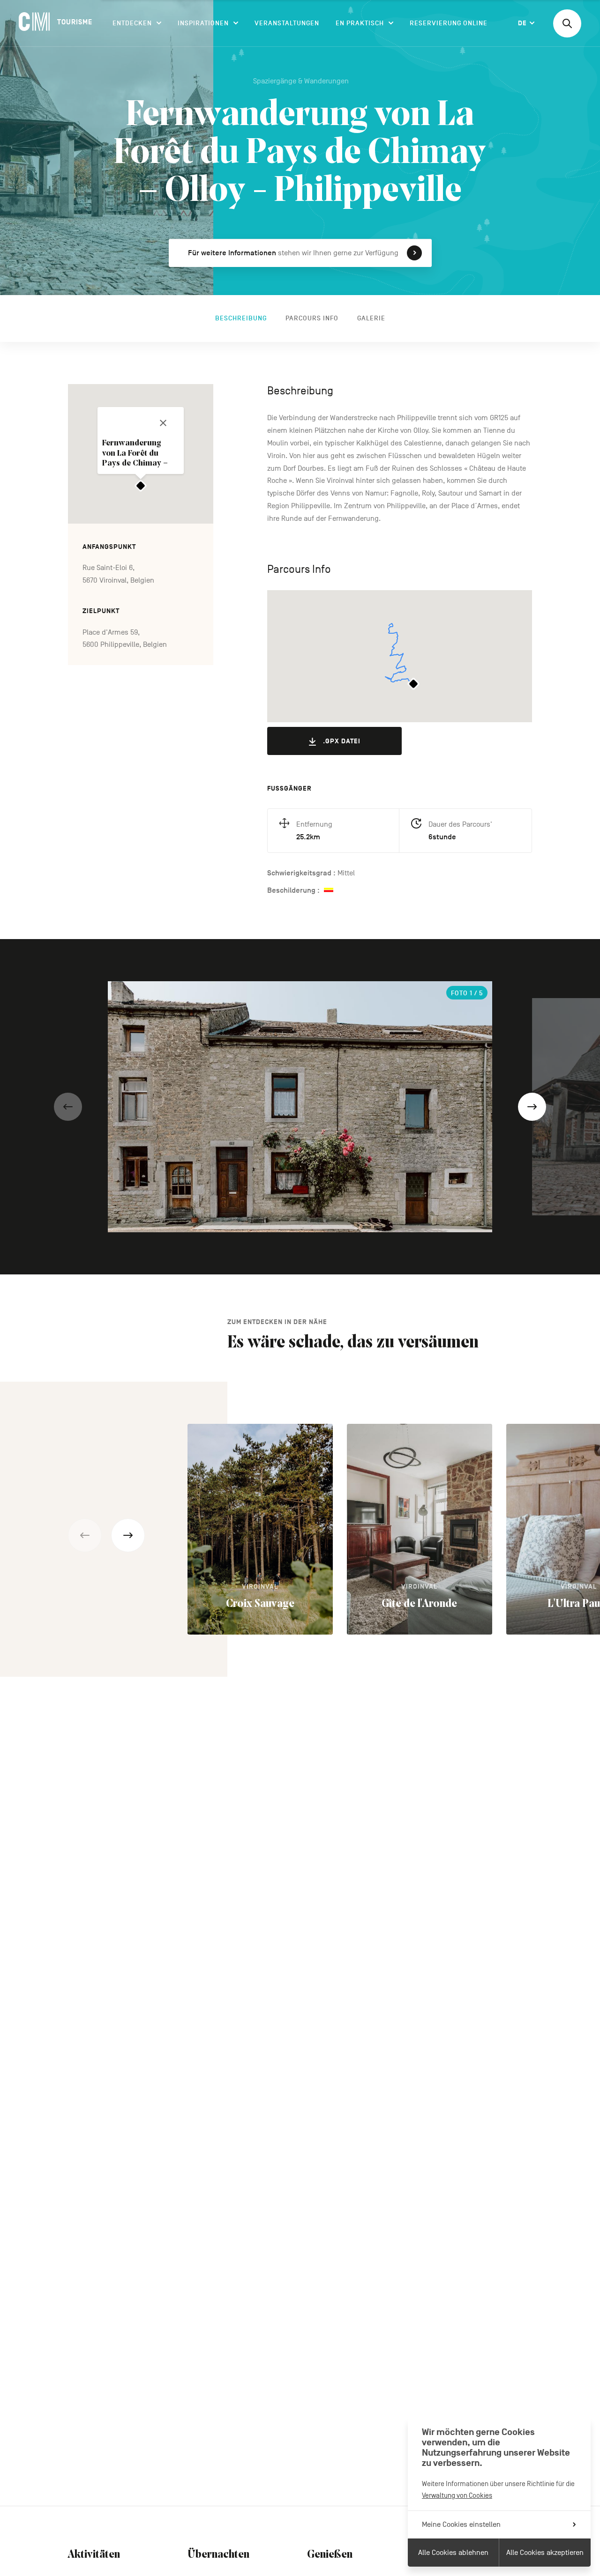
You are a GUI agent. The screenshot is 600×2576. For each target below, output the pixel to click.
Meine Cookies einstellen (461, 2524)
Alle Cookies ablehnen (453, 2553)
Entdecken (132, 23)
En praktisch (360, 23)
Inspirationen (203, 23)
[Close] (163, 423)
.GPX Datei (342, 741)
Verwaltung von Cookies (457, 2495)
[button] (68, 1107)
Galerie (371, 318)
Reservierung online (449, 23)
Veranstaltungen (287, 23)
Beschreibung (241, 318)
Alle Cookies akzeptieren (545, 2553)
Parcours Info (312, 318)
